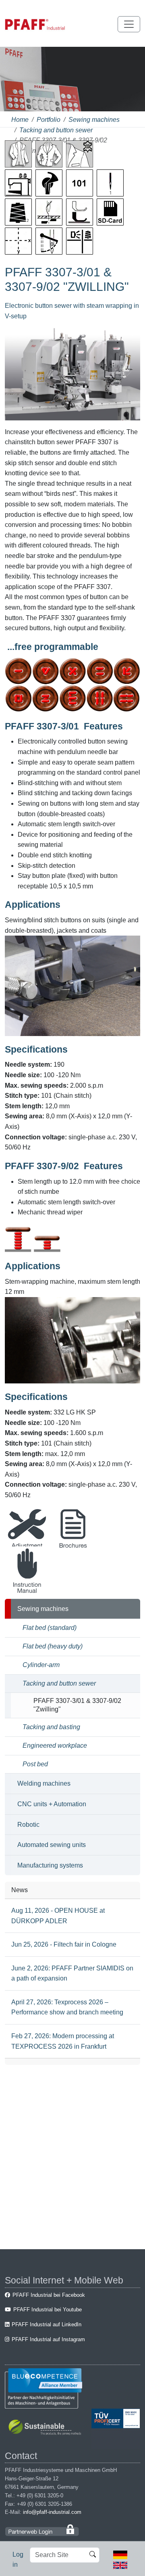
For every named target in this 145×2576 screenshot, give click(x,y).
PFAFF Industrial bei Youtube (48, 2310)
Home (20, 120)
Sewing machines (94, 120)
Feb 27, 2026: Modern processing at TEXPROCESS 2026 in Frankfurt (63, 2041)
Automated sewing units (52, 1845)
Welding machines (44, 1783)
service (27, 1553)
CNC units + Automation (52, 1804)
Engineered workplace (55, 1746)
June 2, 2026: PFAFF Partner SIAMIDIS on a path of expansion (72, 1973)
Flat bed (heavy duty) (53, 1646)
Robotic (28, 1825)
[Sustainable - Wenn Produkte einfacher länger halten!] (46, 2428)
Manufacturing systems (50, 1865)
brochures (73, 1553)
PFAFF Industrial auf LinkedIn (47, 2324)
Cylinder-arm (41, 1665)
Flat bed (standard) (50, 1628)
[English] (120, 2565)
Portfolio (49, 120)
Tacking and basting (51, 1727)
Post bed (35, 1764)
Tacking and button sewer (56, 130)
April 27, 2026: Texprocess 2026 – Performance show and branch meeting (67, 2007)
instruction (27, 1592)
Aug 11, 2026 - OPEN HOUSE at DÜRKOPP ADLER (58, 1916)
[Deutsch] (120, 2554)
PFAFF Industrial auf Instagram (48, 2339)
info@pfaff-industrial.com (52, 2512)
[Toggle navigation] (129, 24)
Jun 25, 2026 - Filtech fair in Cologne (64, 1944)
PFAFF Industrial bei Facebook (49, 2295)
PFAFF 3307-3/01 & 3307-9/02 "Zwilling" (77, 1705)
